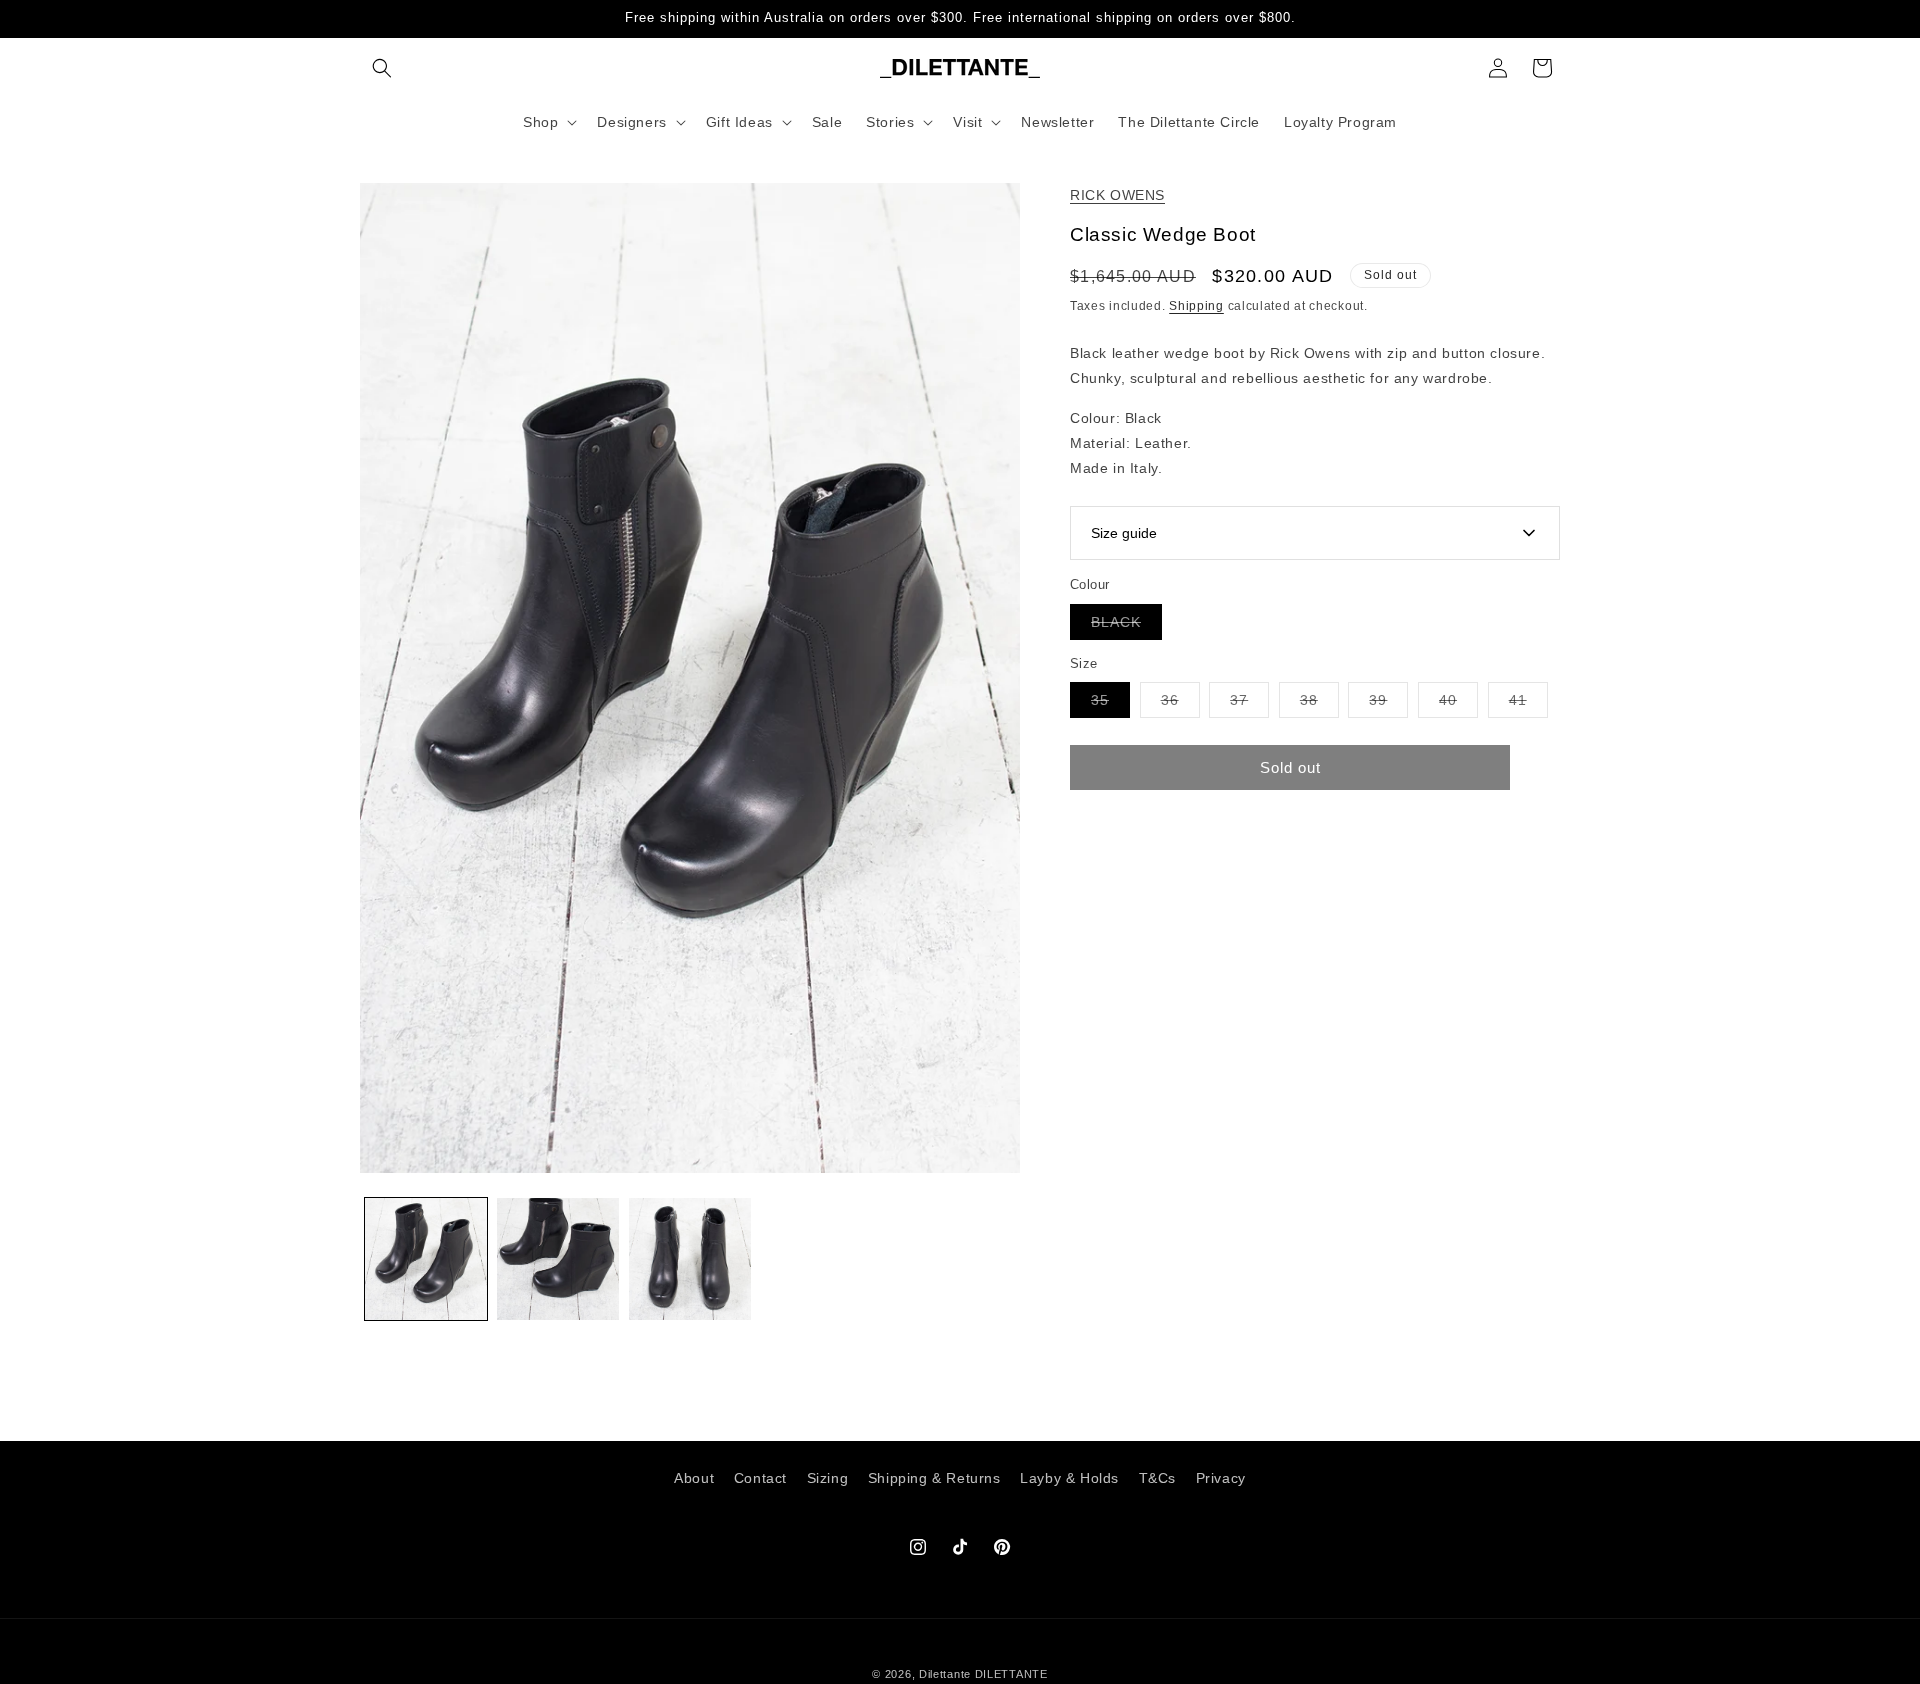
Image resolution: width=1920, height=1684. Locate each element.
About (694, 1478)
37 (1249, 704)
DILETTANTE (1011, 1674)
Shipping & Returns (934, 1478)
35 (1110, 704)
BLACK (1126, 625)
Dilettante (945, 1674)
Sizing (828, 1478)
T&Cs (1157, 1478)
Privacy (1221, 1478)
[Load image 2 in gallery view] (558, 1259)
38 (1319, 704)
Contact (760, 1478)
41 (1528, 704)
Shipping (1196, 306)
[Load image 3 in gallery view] (690, 1259)
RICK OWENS (1117, 195)
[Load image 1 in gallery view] (426, 1259)
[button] (382, 68)
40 (1458, 704)
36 (1180, 704)
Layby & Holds (1069, 1478)
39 (1388, 704)
